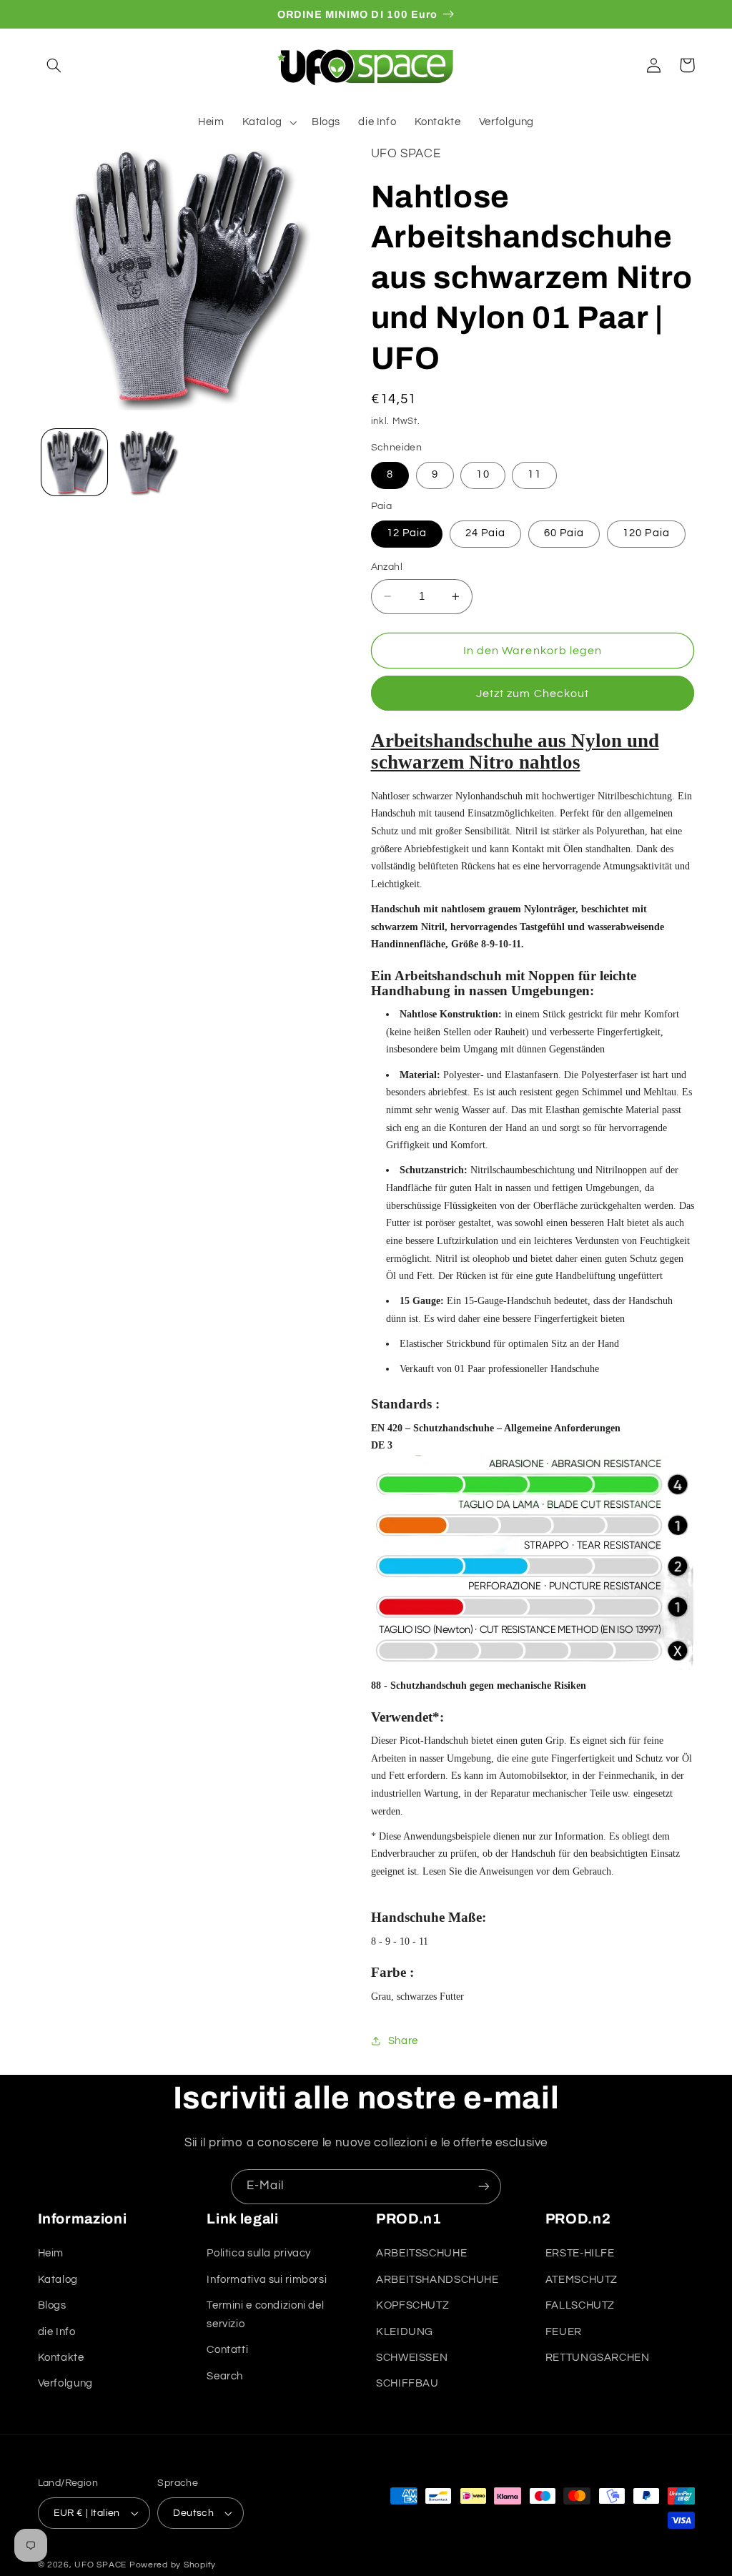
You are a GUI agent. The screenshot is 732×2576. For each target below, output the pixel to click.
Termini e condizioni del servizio (265, 2315)
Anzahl (387, 567)
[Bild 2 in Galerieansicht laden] (148, 462)
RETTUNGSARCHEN (598, 2358)
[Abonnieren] (484, 2187)
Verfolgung (65, 2383)
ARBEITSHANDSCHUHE (437, 2280)
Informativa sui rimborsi (267, 2280)
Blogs (52, 2305)
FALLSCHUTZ (580, 2305)
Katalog (58, 2280)
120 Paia (646, 533)
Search (225, 2376)
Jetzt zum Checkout (533, 694)
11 (534, 474)
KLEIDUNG (405, 2332)
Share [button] (403, 2041)
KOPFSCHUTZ (412, 2305)
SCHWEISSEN (412, 2358)
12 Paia (407, 533)
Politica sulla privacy (259, 2253)
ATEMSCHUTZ (582, 2280)
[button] (54, 65)
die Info (57, 2332)
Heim (51, 2253)
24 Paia (485, 533)
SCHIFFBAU (407, 2383)
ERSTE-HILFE (580, 2253)
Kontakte (61, 2358)
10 (483, 474)
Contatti (227, 2350)
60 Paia (564, 533)
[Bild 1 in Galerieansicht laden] (74, 462)
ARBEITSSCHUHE (421, 2253)
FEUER (564, 2332)
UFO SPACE (100, 2565)
